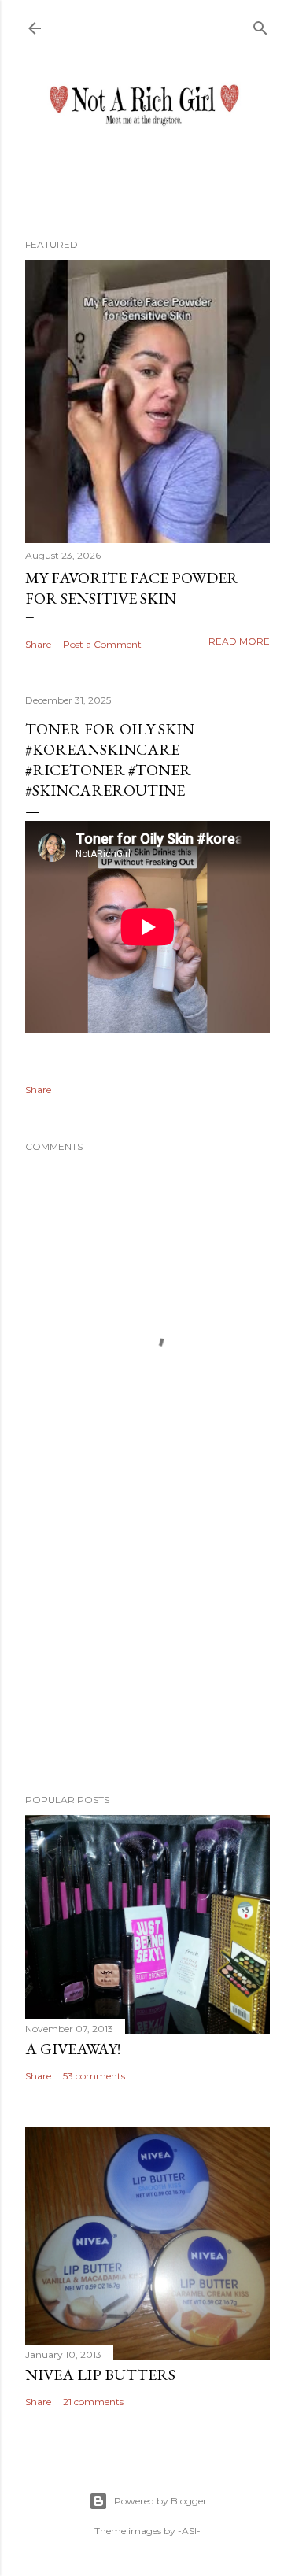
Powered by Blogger (160, 2501)
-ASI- (189, 2531)
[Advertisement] (147, 1656)
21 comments (93, 2402)
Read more (239, 641)
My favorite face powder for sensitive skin (132, 588)
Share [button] (38, 644)
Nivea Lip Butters (100, 2375)
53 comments (94, 2076)
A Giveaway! (73, 2049)
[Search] (260, 25)
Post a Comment (102, 644)
